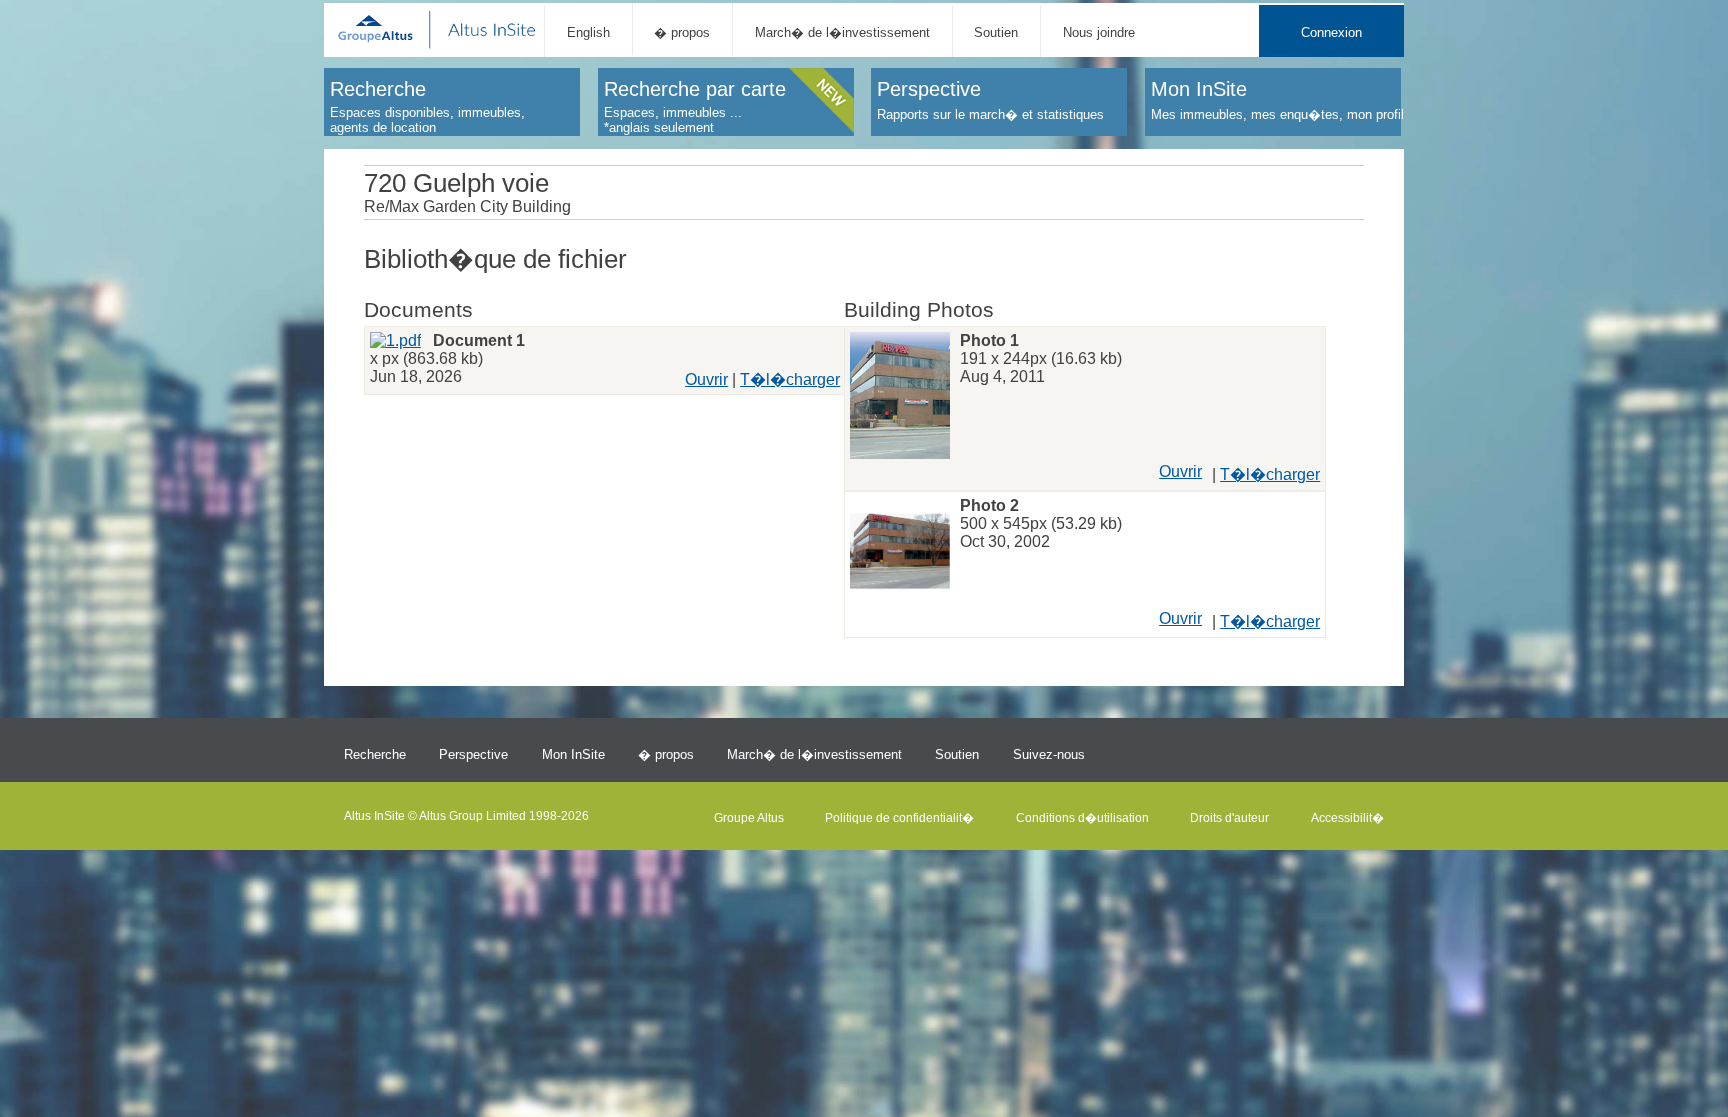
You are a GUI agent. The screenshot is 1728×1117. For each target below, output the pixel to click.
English (588, 32)
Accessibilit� (1347, 818)
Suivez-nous (1049, 754)
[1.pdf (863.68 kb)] (395, 340)
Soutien (996, 32)
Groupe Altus (749, 818)
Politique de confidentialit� (899, 818)
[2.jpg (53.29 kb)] (900, 553)
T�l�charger (790, 379)
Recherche (375, 754)
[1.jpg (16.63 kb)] (900, 398)
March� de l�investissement (842, 32)
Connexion (1331, 32)
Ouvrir (706, 379)
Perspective (473, 754)
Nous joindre (1099, 32)
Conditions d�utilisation (1082, 818)
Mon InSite (573, 754)
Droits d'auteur (1229, 818)
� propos (682, 32)
